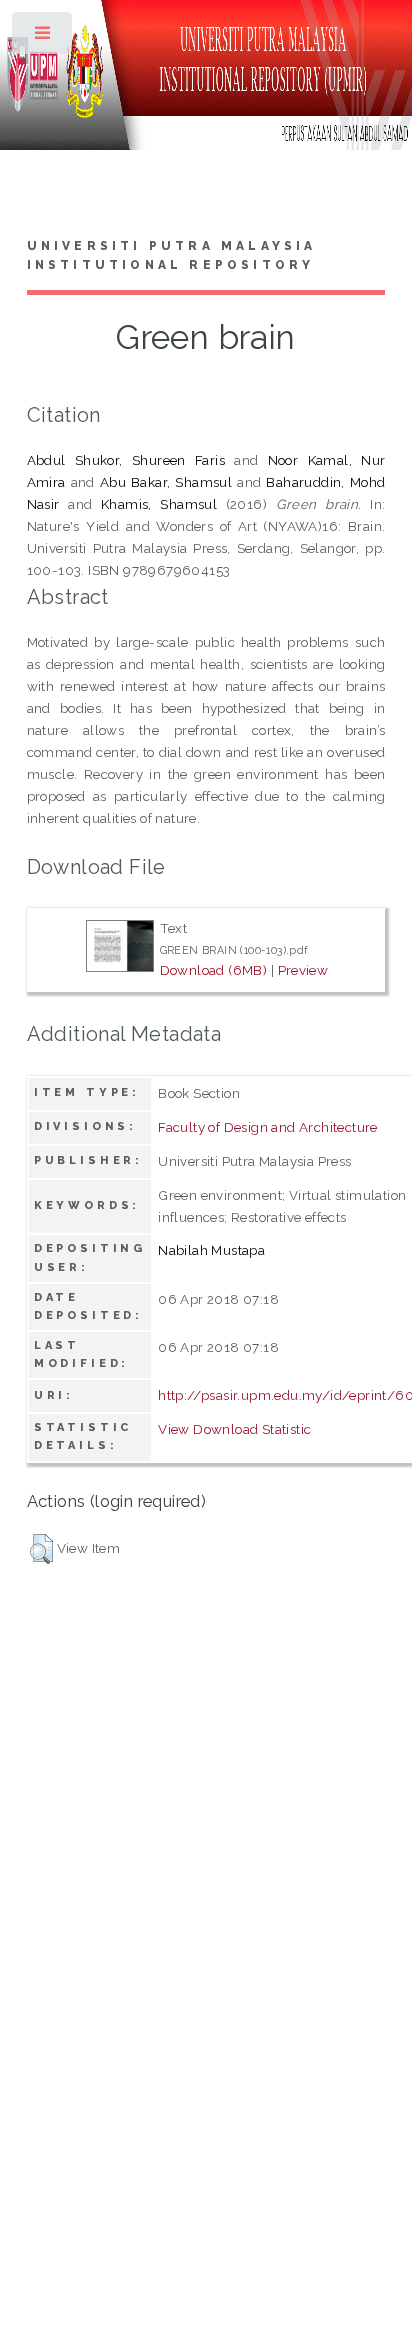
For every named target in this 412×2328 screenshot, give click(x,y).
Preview (303, 970)
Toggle (43, 37)
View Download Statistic (234, 1429)
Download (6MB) (214, 970)
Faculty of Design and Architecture (268, 1127)
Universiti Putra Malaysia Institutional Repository (172, 256)
